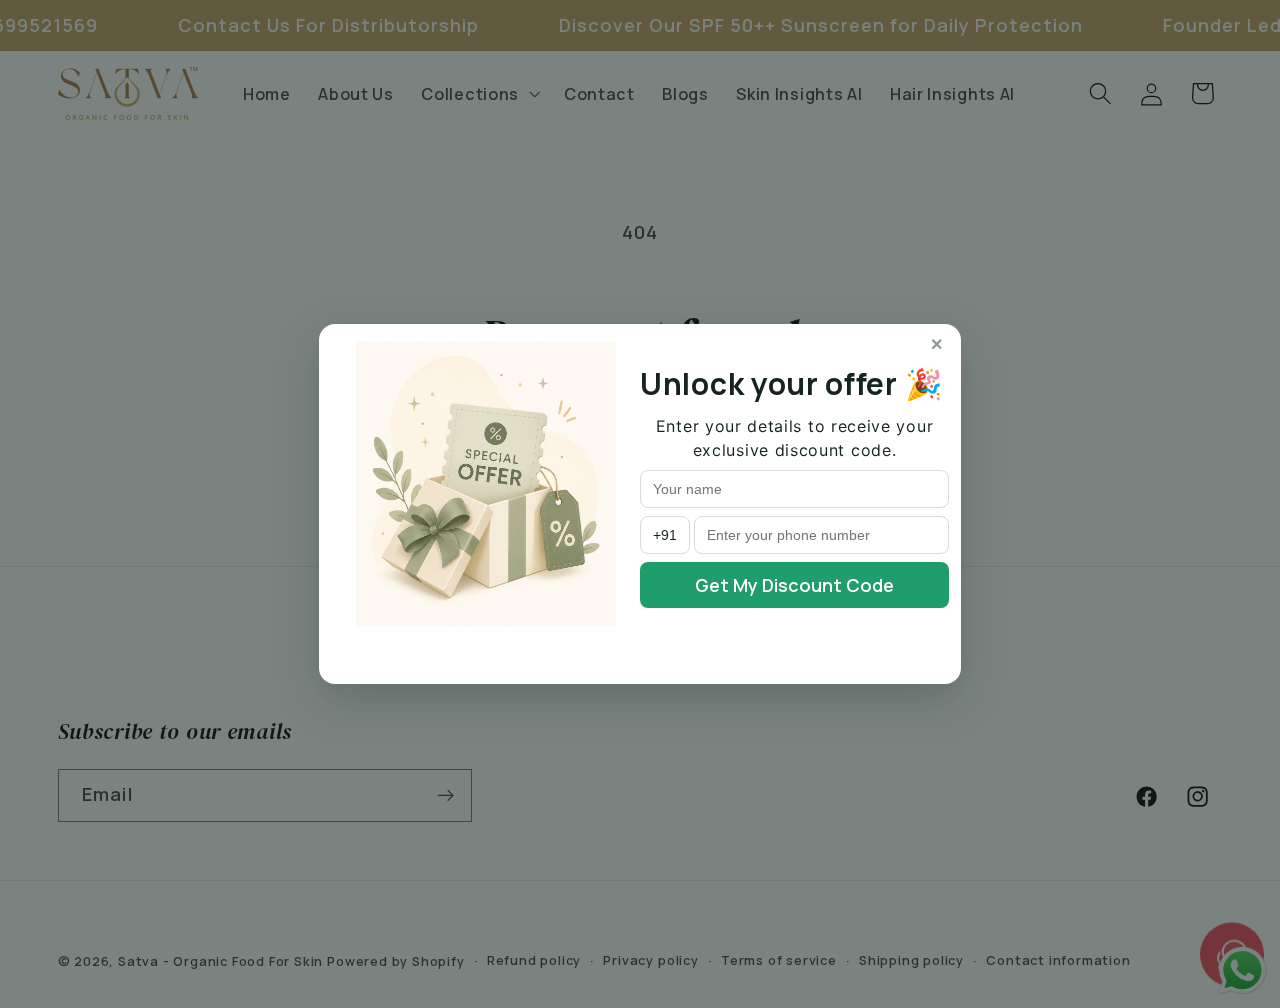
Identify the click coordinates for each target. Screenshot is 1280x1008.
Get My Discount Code (794, 585)
